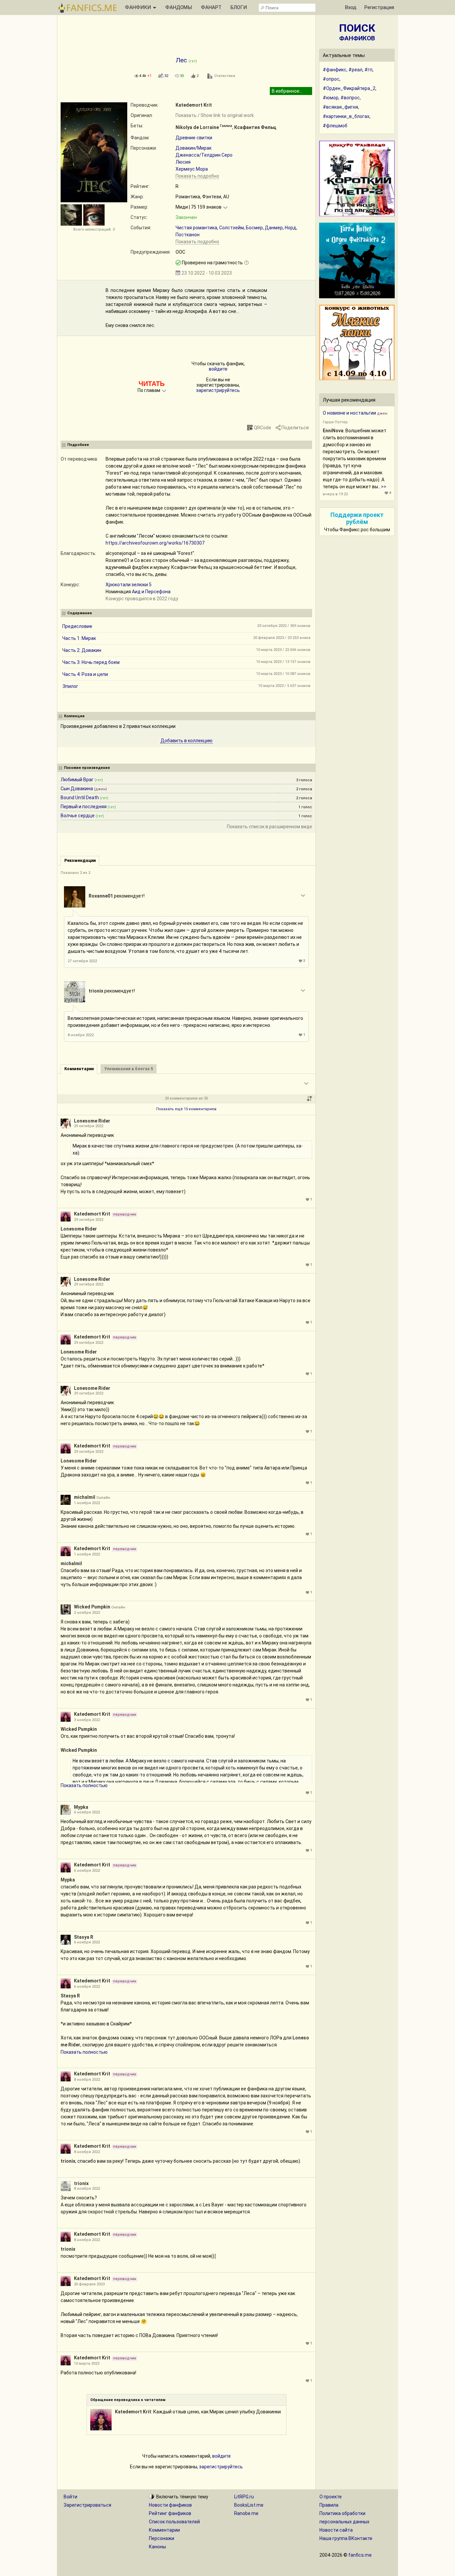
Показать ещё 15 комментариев (186, 1109)
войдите (218, 369)
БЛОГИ (239, 7)
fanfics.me (360, 2555)
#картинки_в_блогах (346, 116)
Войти (70, 2497)
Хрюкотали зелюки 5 (129, 585)
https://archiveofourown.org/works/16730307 (155, 543)
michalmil (85, 1497)
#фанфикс (335, 70)
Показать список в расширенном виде (269, 827)
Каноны (157, 2547)
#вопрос (350, 98)
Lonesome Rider (92, 1121)
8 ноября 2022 (81, 1035)
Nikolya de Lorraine (197, 127)
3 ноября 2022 (87, 1720)
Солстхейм (231, 228)
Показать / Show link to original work (215, 115)
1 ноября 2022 (87, 1503)
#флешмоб (335, 126)
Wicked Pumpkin (92, 1607)
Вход (351, 7)
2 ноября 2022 (87, 1613)
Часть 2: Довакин (82, 650)
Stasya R (84, 1937)
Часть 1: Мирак (79, 638)
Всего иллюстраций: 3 (94, 229)
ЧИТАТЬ (152, 384)
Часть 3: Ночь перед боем (91, 662)
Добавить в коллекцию (187, 741)
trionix (96, 991)
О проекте (331, 2497)
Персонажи (162, 2538)
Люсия (183, 162)
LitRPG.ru (244, 2497)
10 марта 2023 (87, 2364)
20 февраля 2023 (89, 2284)
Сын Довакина (77, 789)
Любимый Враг (77, 780)
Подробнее (78, 445)
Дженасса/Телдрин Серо (204, 155)
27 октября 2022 (82, 961)
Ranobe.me (246, 2513)
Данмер (274, 228)
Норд (290, 228)
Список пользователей (174, 2522)
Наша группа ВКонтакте (346, 2538)
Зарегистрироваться (87, 2505)
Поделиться (295, 428)
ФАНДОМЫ (179, 7)
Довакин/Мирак (194, 148)
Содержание (80, 613)
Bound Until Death (80, 798)
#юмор (331, 98)
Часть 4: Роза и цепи (85, 674)
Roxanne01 (101, 896)
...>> (382, 487)
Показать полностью (84, 1785)
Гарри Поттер (335, 422)
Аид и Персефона (151, 592)
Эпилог (70, 686)
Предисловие (77, 626)
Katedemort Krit (194, 105)
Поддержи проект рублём (357, 518)
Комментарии (164, 2530)
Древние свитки (194, 138)
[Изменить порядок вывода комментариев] (309, 1099)
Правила (329, 2505)
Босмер (254, 228)
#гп (368, 70)
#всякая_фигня (340, 107)
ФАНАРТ (211, 7)
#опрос (331, 79)
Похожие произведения (87, 768)
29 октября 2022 (89, 1126)
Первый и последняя (84, 807)
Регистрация (379, 7)
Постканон (188, 235)
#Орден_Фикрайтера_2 (349, 88)
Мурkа (81, 1807)
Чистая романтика (196, 228)
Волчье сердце (78, 816)
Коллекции (74, 716)
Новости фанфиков (170, 2505)
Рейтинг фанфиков (170, 2513)
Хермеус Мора (192, 169)
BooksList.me (249, 2505)
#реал (355, 70)
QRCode (262, 428)
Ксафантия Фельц (255, 127)
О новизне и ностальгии (349, 413)
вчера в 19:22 (335, 494)
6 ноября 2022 (87, 1812)
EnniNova (333, 431)
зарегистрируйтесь (218, 390)
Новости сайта (336, 2530)
